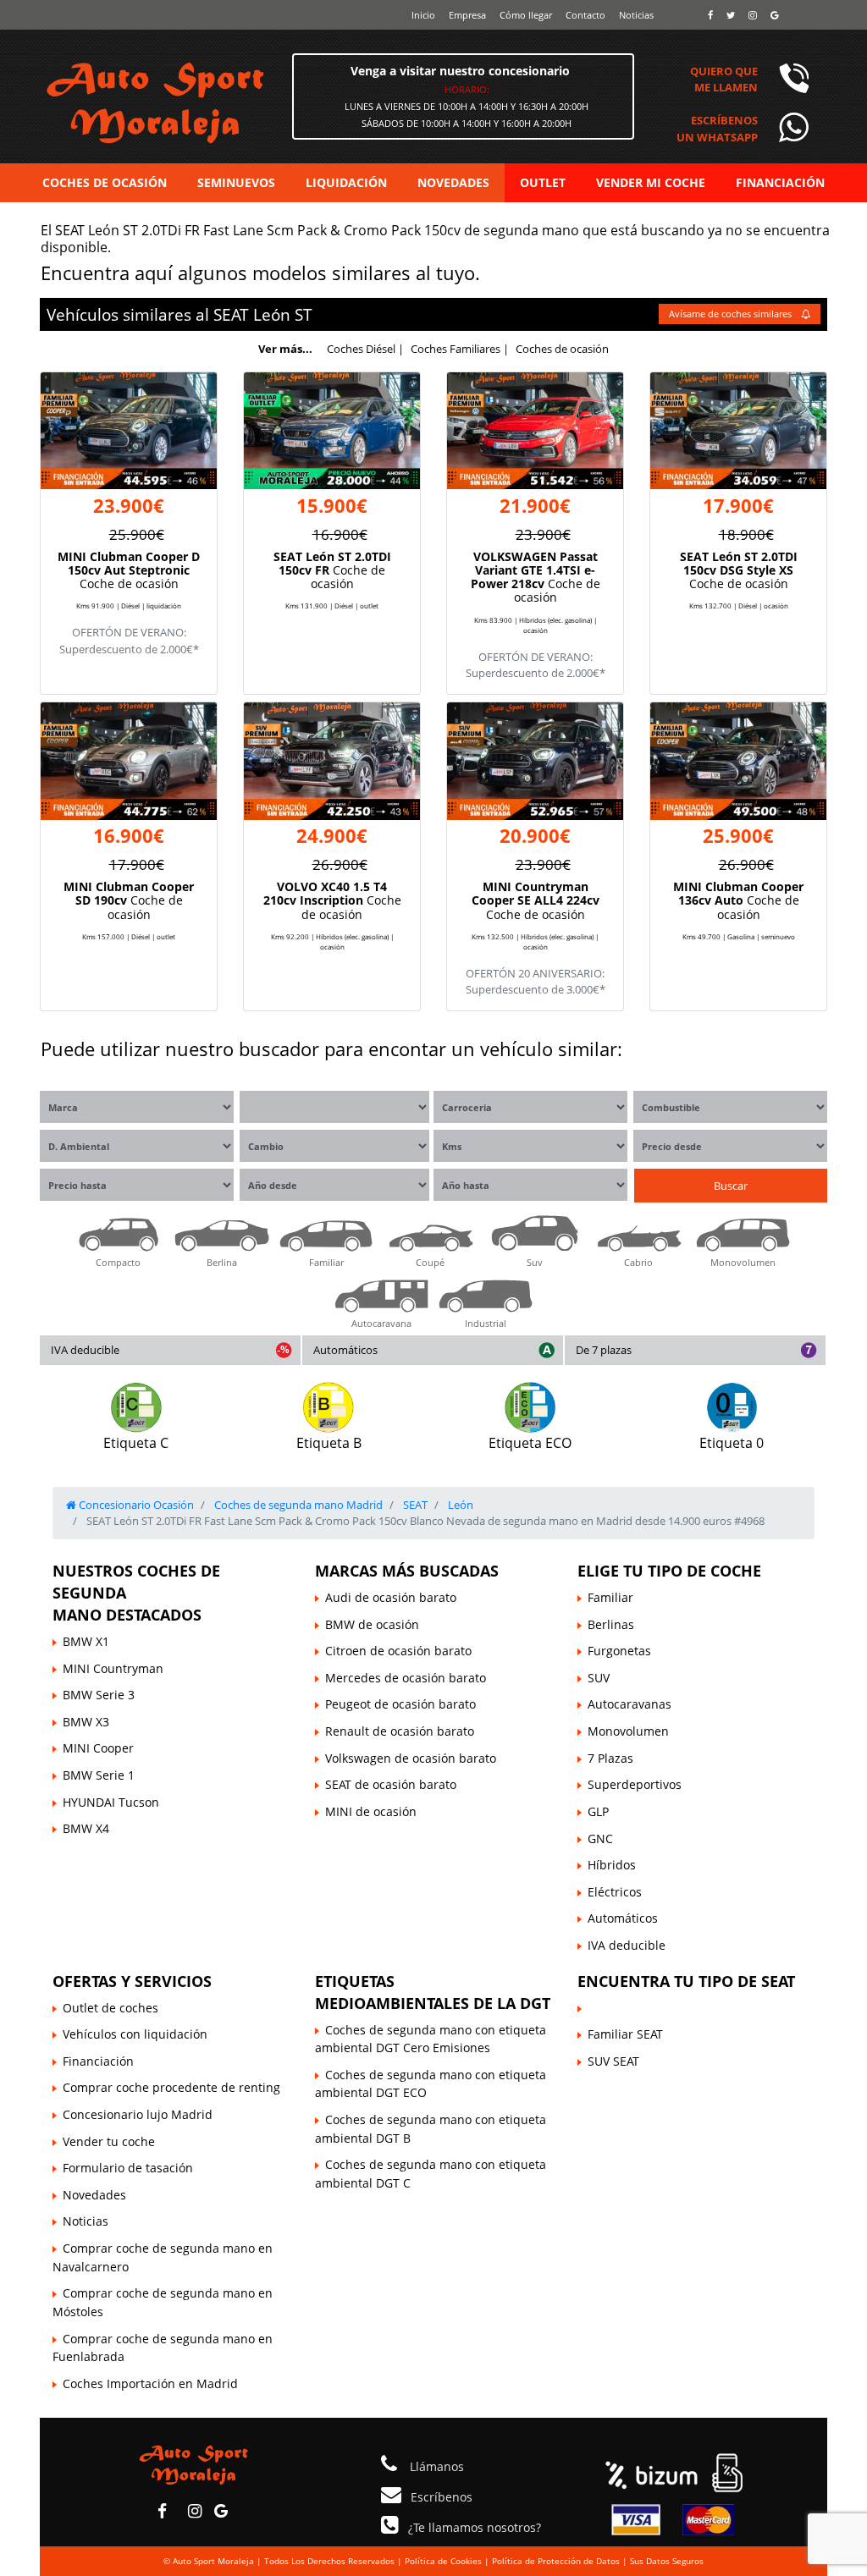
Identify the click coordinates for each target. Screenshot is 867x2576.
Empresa (467, 15)
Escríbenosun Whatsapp (717, 128)
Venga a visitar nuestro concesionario (460, 71)
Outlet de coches (110, 2008)
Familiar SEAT (625, 2034)
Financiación (98, 2061)
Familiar (610, 1597)
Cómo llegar (526, 15)
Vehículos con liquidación (135, 2034)
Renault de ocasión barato (400, 1731)
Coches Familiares (456, 349)
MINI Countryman (113, 1668)
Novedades (94, 2195)
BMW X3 (86, 1722)
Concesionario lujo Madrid (138, 2114)
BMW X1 (86, 1641)
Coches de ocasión (562, 349)
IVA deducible (85, 1350)
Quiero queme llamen (724, 79)
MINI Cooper (98, 1748)
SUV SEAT (613, 2061)
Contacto (585, 15)
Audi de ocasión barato (391, 1597)
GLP (598, 1811)
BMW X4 (86, 1828)
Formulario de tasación (128, 2168)
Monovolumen (628, 1731)
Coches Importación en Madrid (150, 2383)
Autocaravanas (630, 1704)
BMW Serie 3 (99, 1695)
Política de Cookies (443, 2561)
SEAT (231, 314)
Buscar (731, 1186)
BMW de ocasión (372, 1624)
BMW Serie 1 (99, 1775)
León (272, 314)
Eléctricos (615, 1892)
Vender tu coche (109, 2141)
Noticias (636, 15)
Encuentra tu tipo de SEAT (686, 1981)
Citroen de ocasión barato (398, 1651)
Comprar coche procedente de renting (171, 2087)
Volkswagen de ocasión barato (411, 1758)
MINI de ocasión (371, 1811)
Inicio (423, 15)
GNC (600, 1838)
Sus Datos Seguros (667, 2561)
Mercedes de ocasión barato (406, 1678)
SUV (599, 1678)
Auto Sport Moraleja (213, 2561)
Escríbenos (442, 2497)
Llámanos (435, 2466)
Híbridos (612, 1865)
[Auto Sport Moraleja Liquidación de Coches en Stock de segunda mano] (210, 102)
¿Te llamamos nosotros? (475, 2527)
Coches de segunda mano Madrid (297, 1505)
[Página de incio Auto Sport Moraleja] (194, 2463)
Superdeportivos (635, 1784)
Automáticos (345, 1350)
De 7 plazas (604, 1350)
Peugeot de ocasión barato (400, 1704)
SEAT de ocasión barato (391, 1784)
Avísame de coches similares (732, 314)
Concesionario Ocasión (135, 1505)
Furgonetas (619, 1651)
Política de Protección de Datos (556, 2561)
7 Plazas (610, 1758)
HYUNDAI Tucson (111, 1802)
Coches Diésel (361, 349)
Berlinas (611, 1624)
